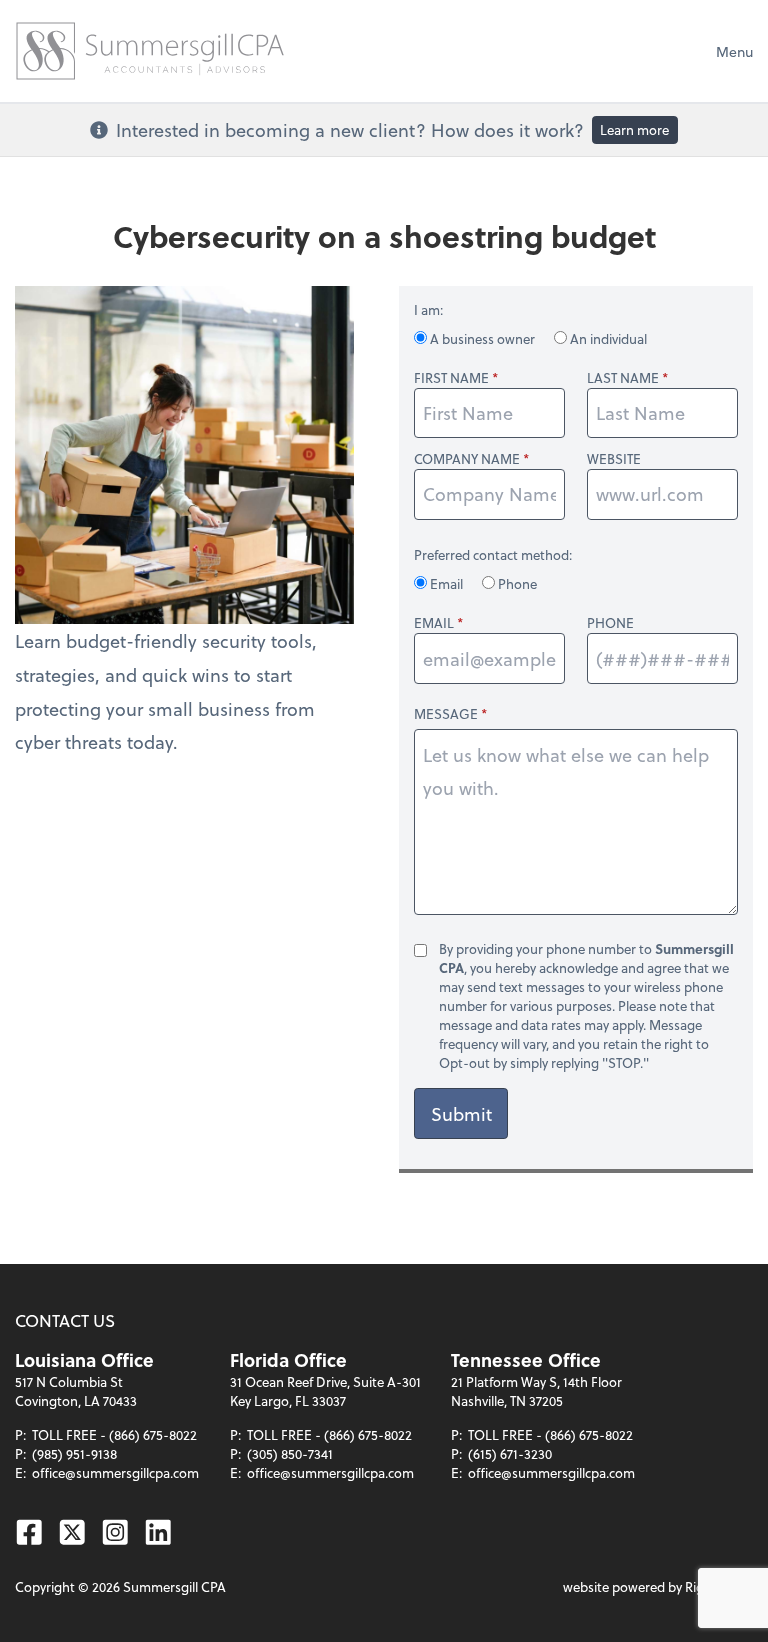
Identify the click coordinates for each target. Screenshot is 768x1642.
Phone (516, 583)
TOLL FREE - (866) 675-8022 (114, 1434)
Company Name (467, 459)
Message (446, 713)
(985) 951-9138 (74, 1453)
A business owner (482, 338)
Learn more (634, 129)
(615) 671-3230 (510, 1453)
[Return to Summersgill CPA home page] (150, 51)
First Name (451, 378)
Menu (734, 51)
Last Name (623, 378)
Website (614, 459)
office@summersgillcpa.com (115, 1472)
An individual (607, 338)
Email (446, 583)
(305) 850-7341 (290, 1453)
